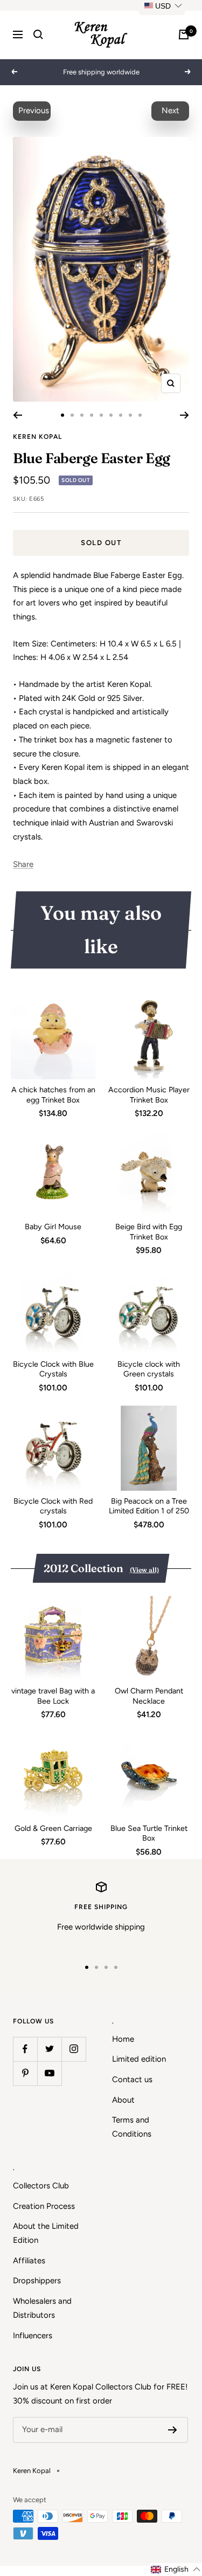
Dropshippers (37, 2281)
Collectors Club (41, 2186)
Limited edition (139, 2059)
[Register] (173, 2430)
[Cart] (184, 35)
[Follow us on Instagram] (74, 2049)
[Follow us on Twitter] (49, 2049)
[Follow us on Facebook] (25, 2049)
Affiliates (29, 2261)
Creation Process (44, 2206)
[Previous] (18, 415)
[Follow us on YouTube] (49, 2073)
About (123, 2100)
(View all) (144, 1570)
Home (123, 2039)
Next (170, 111)
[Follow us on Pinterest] (25, 2073)
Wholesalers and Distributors (42, 2308)
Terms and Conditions (132, 2127)
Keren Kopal (37, 437)
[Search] (38, 35)
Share (23, 864)
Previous (34, 111)
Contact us (132, 2079)
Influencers (33, 2336)
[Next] (184, 415)
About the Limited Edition (46, 2233)
